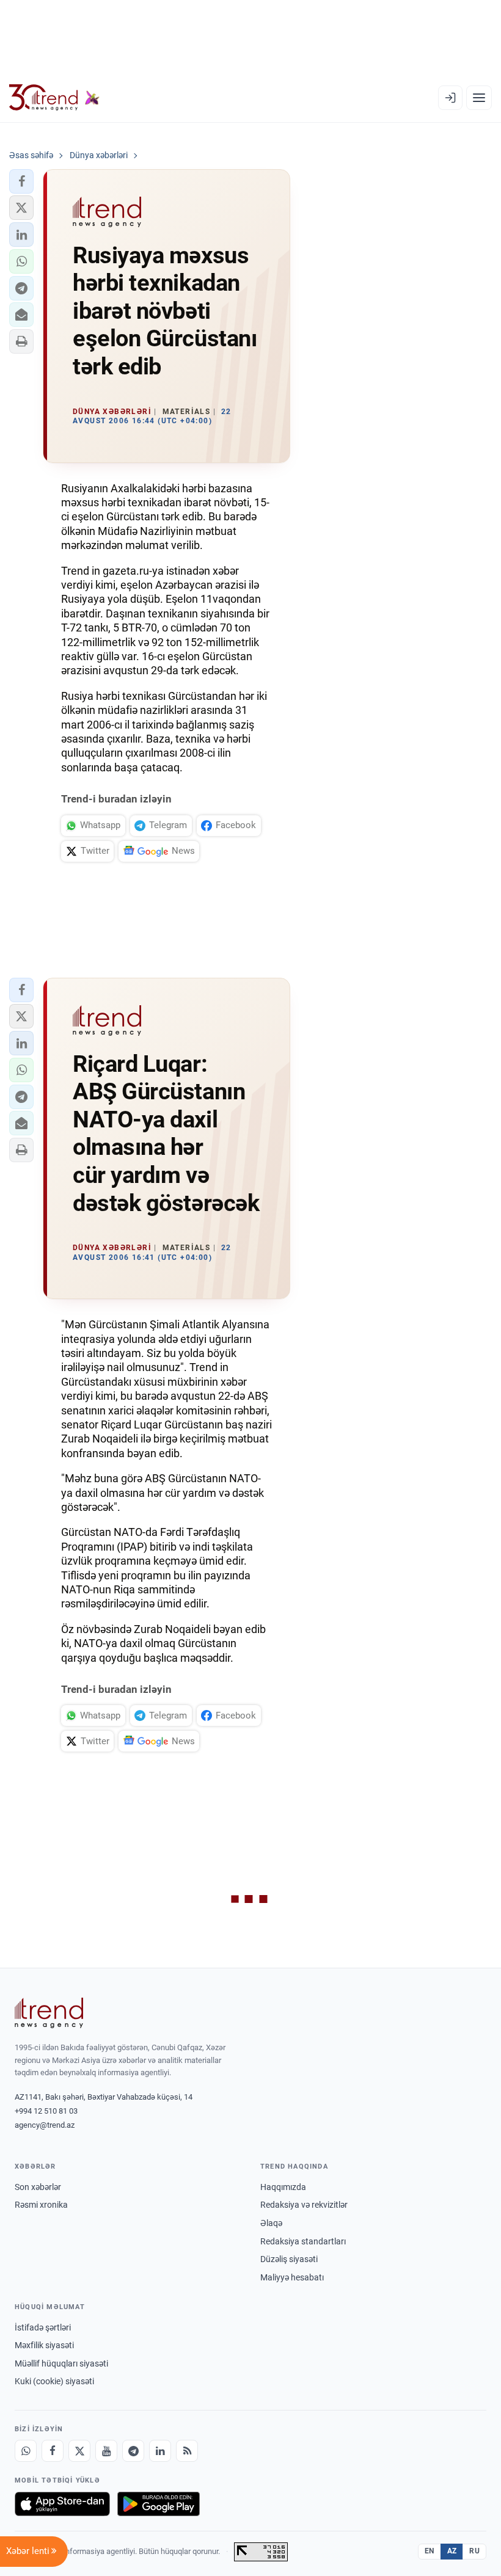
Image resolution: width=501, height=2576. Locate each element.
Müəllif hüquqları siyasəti (61, 2363)
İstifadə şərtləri (43, 2327)
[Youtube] (106, 2451)
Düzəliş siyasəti (289, 2259)
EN (430, 2551)
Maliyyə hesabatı (292, 2277)
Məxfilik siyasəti (44, 2345)
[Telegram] (133, 2451)
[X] (79, 2451)
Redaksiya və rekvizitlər (304, 2205)
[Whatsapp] (26, 2451)
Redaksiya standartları (303, 2241)
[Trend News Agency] (49, 2013)
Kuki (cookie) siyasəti (54, 2381)
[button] (21, 181)
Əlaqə (271, 2223)
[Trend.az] (54, 98)
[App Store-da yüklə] (62, 2504)
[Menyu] (479, 98)
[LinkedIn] (160, 2451)
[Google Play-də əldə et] (159, 2504)
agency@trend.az (45, 2125)
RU (474, 2551)
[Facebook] (53, 2451)
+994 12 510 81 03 (46, 2111)
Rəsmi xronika (41, 2205)
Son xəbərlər (38, 2187)
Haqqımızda (283, 2187)
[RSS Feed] (187, 2451)
